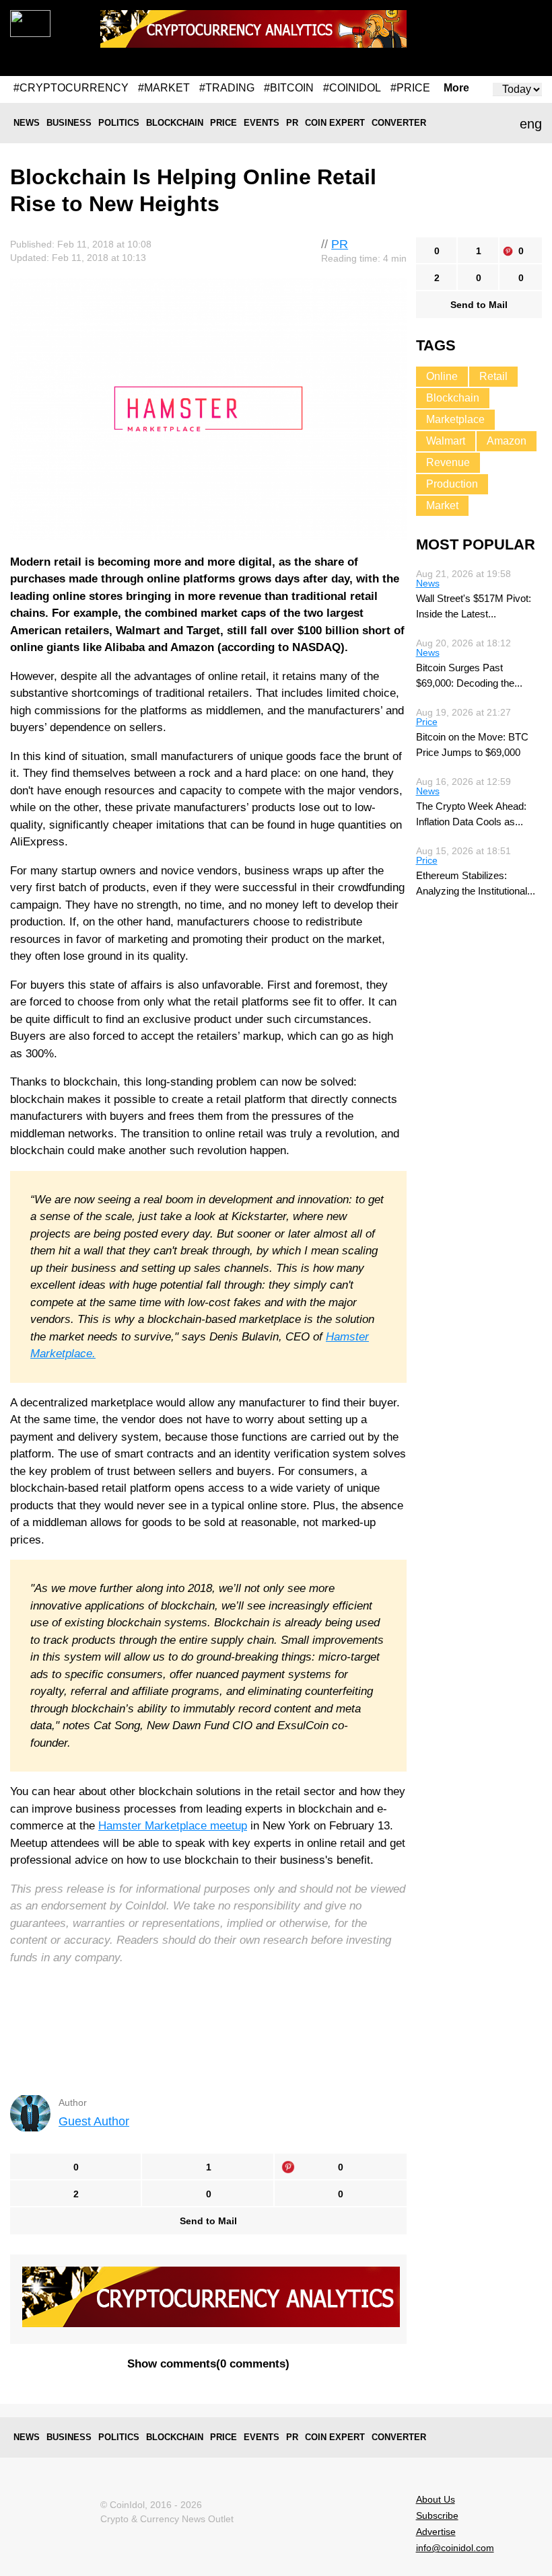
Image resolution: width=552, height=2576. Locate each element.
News (27, 123)
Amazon (507, 441)
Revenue (448, 462)
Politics (119, 123)
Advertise (436, 2532)
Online (442, 376)
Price (223, 123)
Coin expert (335, 123)
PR (292, 123)
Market (442, 505)
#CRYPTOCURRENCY (71, 88)
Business (69, 123)
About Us (436, 2499)
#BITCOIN (289, 88)
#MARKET (164, 88)
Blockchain (175, 123)
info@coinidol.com (455, 2548)
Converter (399, 123)
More (456, 88)
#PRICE (410, 88)
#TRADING (227, 88)
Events (262, 123)
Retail (493, 376)
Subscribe (437, 2515)
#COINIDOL (352, 88)
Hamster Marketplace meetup (173, 1826)
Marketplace (455, 419)
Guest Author (94, 2121)
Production (452, 484)
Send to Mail (208, 2221)
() (208, 2364)
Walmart (446, 441)
